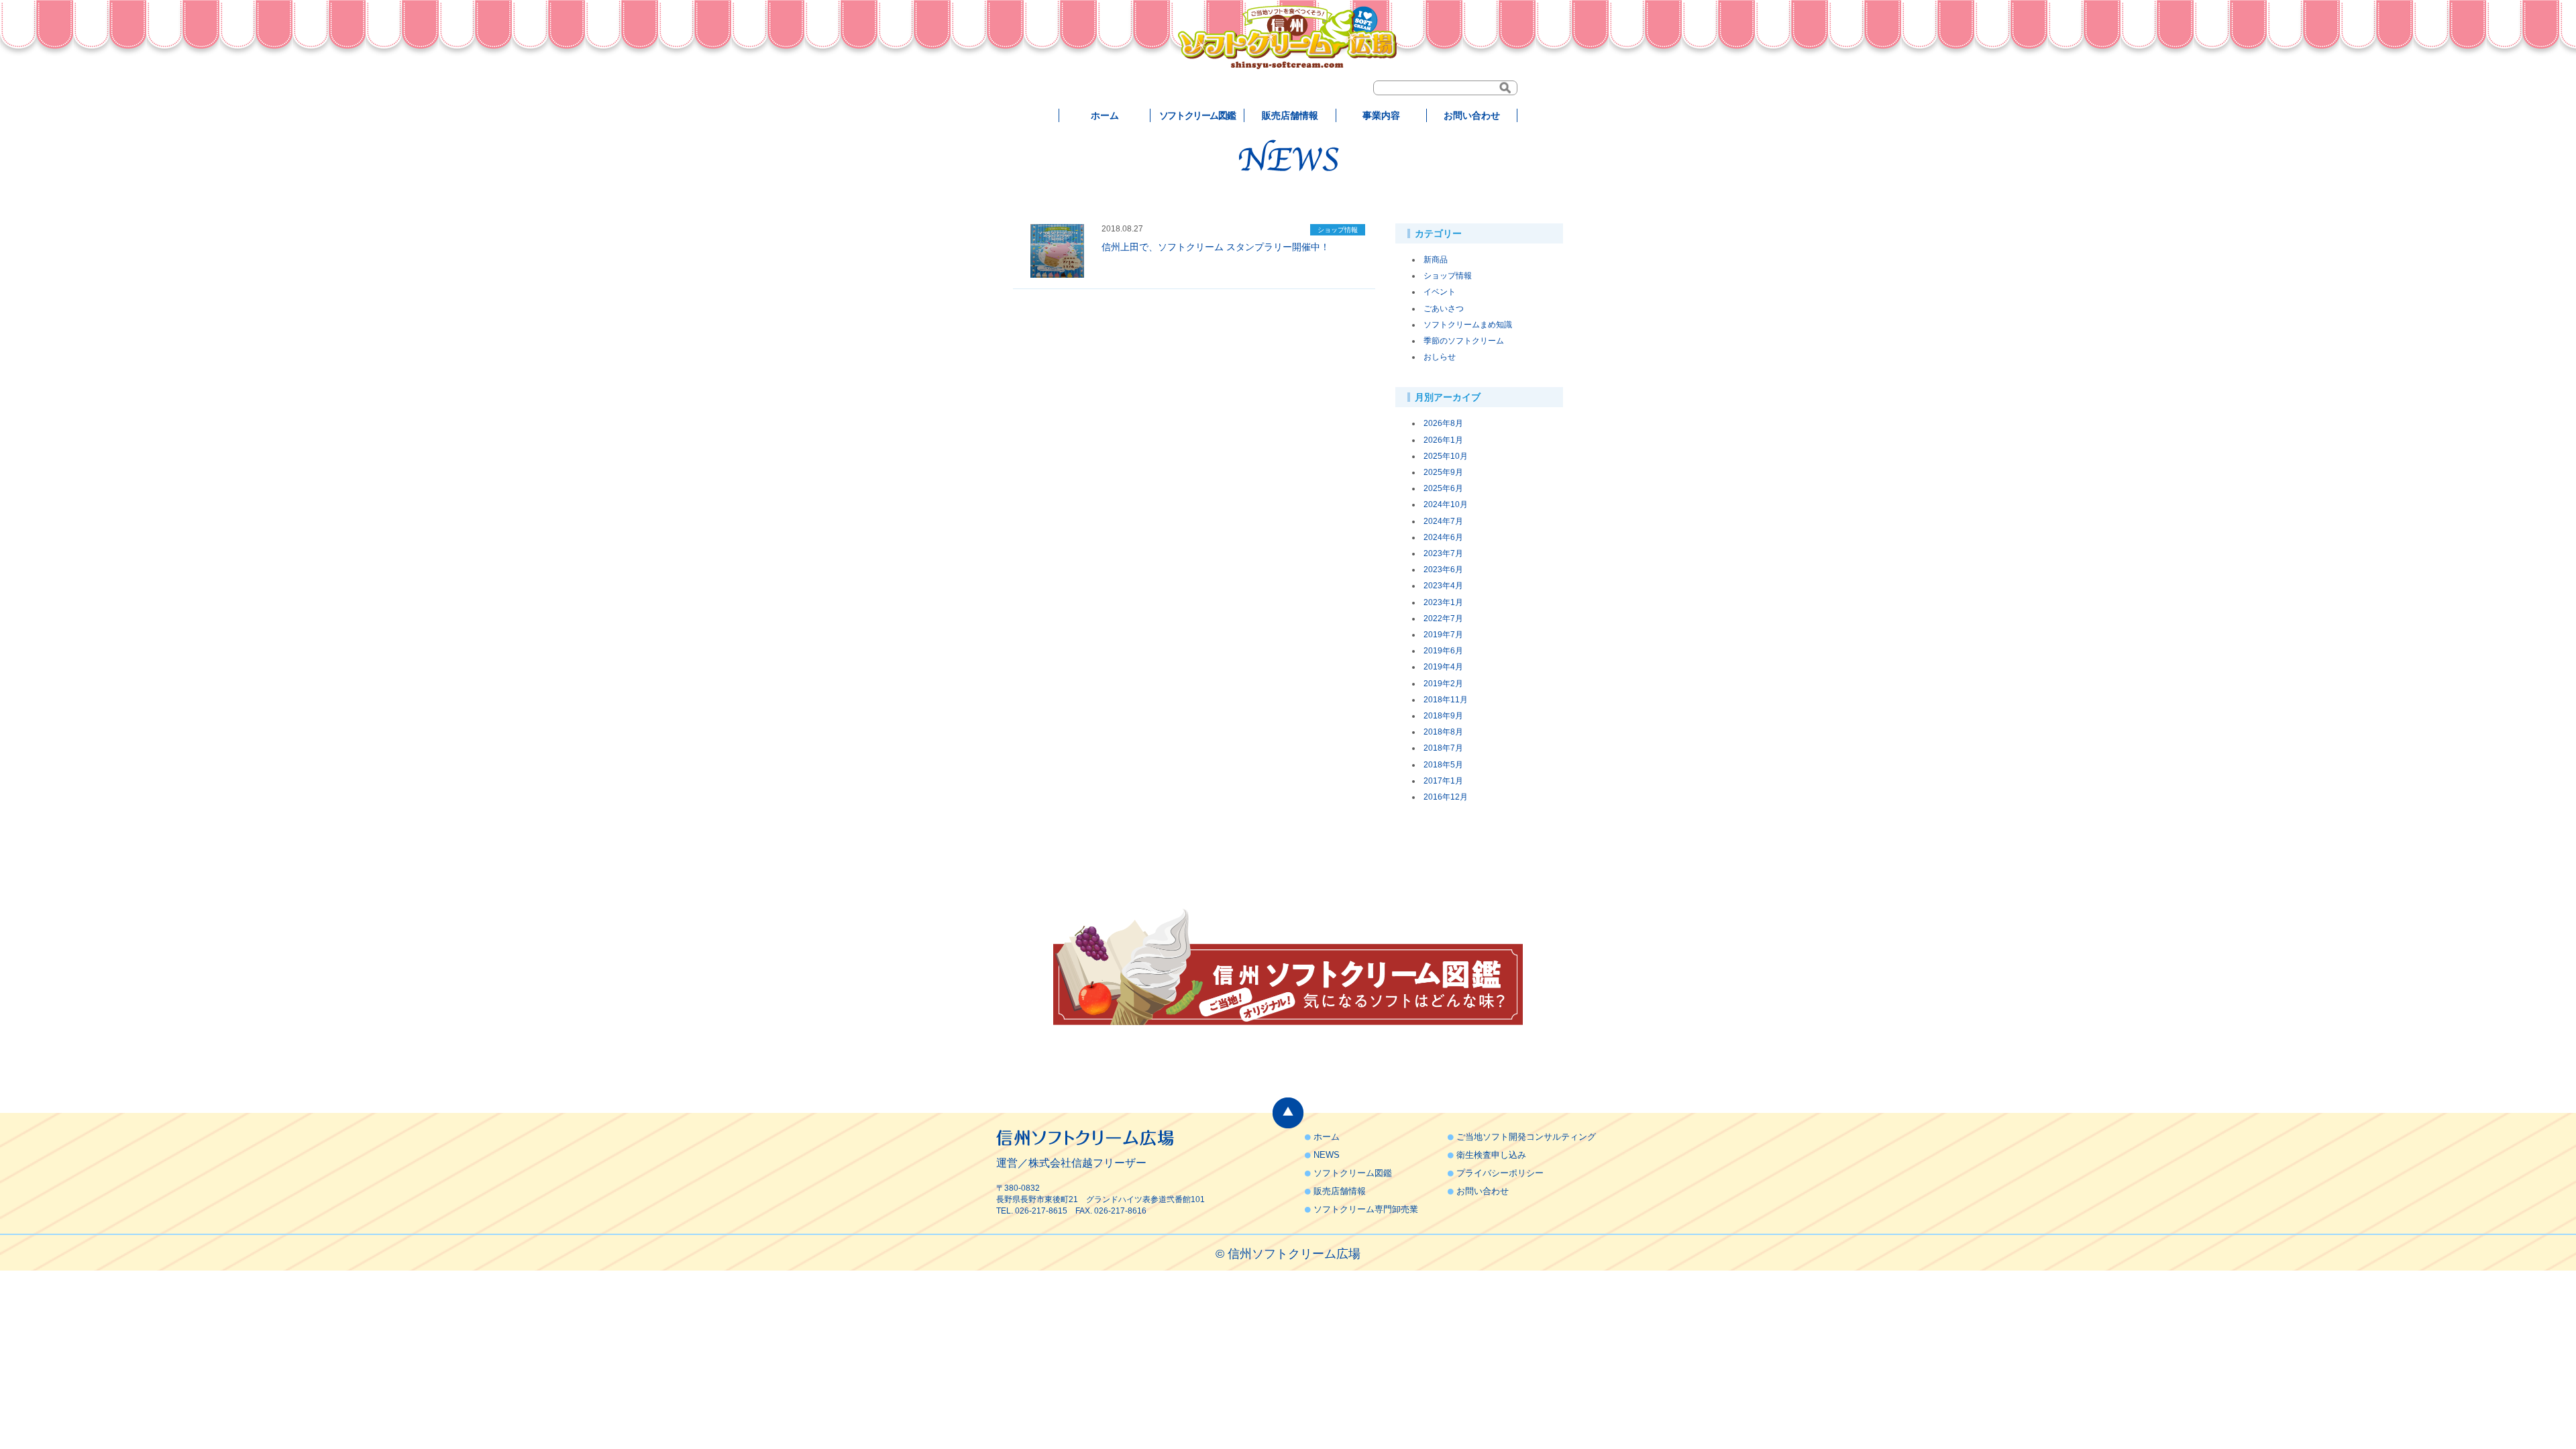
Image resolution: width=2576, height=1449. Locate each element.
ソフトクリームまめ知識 (1468, 325)
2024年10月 (1446, 504)
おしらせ (1440, 357)
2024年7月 (1443, 521)
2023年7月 (1443, 553)
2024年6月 (1443, 537)
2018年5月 (1443, 765)
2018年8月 (1443, 732)
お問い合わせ (1472, 115)
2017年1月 (1443, 781)
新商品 (1436, 260)
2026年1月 (1443, 440)
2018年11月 (1446, 700)
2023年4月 (1443, 586)
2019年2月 (1443, 684)
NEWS (1327, 1155)
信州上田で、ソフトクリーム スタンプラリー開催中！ (1216, 247)
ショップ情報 (1448, 276)
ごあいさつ (1444, 309)
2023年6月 (1443, 570)
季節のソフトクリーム (1464, 341)
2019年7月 (1443, 635)
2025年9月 (1443, 472)
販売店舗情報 (1290, 115)
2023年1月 (1443, 602)
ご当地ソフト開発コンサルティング (1526, 1137)
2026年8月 (1443, 423)
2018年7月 (1443, 748)
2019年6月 (1443, 651)
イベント (1440, 292)
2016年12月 (1446, 797)
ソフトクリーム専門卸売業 (1366, 1209)
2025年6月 (1443, 488)
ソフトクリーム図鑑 (1197, 115)
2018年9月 (1443, 716)
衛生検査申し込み (1491, 1155)
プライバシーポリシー (1500, 1173)
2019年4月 (1443, 667)
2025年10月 (1446, 456)
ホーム (1105, 115)
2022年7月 (1443, 619)
